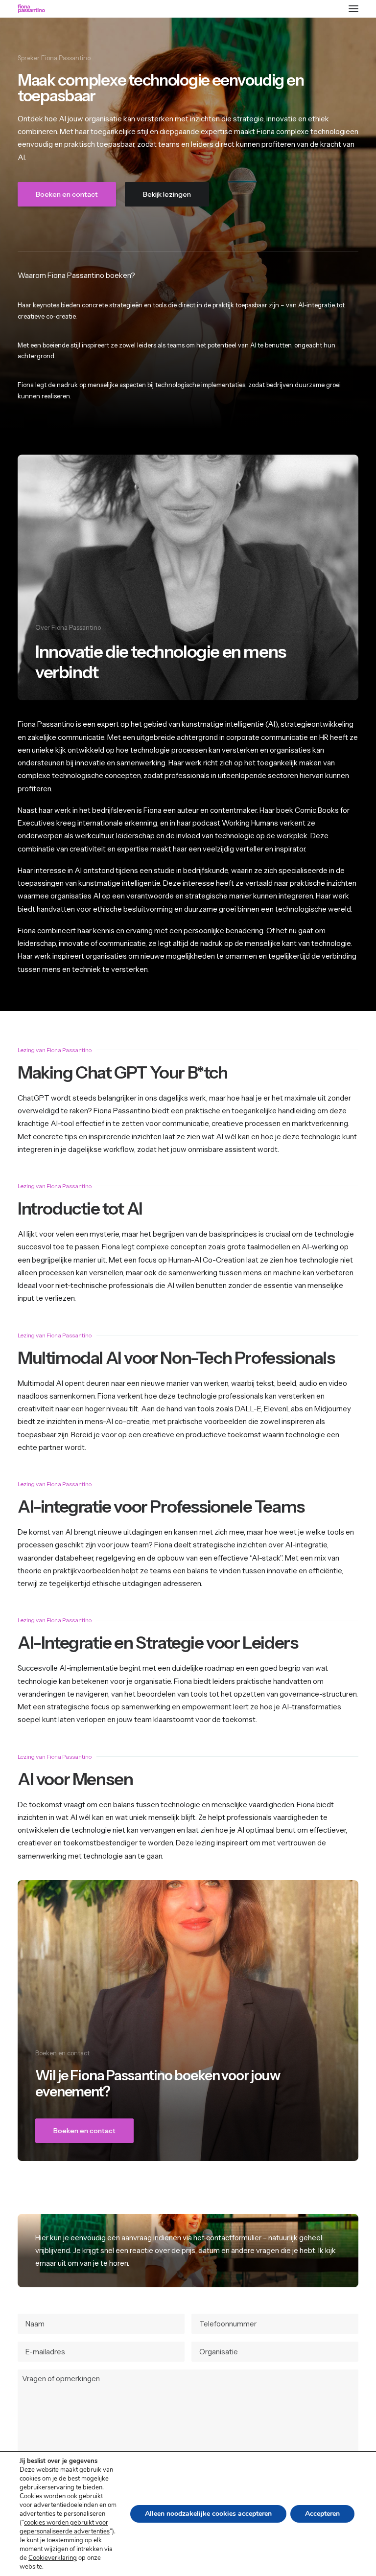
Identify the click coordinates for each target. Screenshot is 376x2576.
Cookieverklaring (53, 2558)
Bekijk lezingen (167, 194)
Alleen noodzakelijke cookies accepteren (208, 2514)
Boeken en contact (67, 194)
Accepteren (322, 2514)
